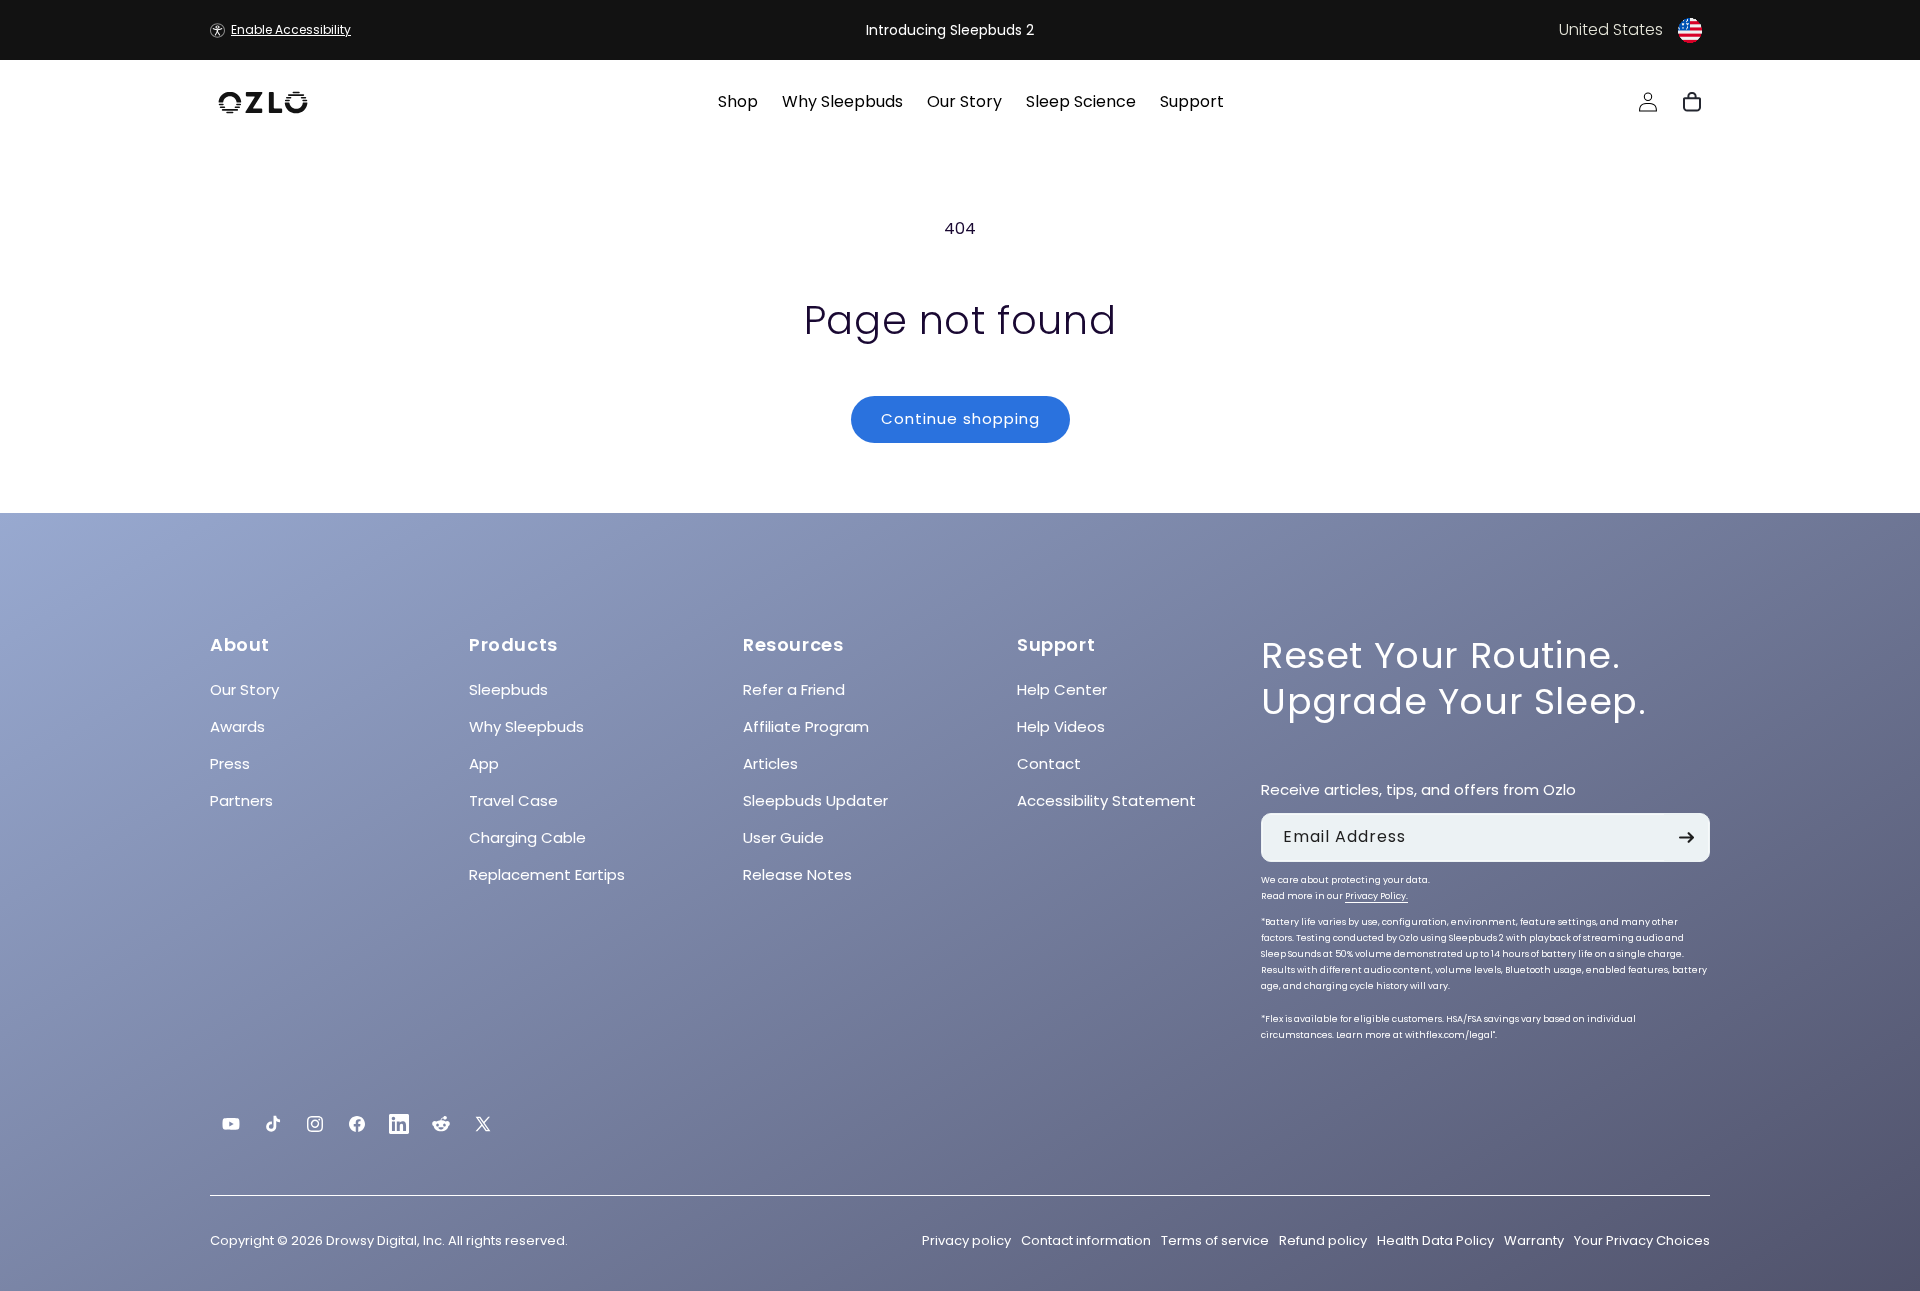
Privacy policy (966, 1240)
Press (230, 763)
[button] (1456, 30)
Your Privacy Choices (1642, 1240)
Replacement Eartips (547, 874)
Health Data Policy (1435, 1240)
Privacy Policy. (1376, 897)
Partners (241, 800)
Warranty (1534, 1240)
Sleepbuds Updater (815, 800)
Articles (770, 763)
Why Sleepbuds (526, 726)
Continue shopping (960, 418)
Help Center (1062, 689)
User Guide (783, 837)
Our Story (244, 689)
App (484, 763)
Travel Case (513, 800)
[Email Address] (1686, 837)
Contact (1049, 763)
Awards (237, 726)
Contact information (1086, 1240)
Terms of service (1215, 1240)
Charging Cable (527, 837)
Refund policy (1323, 1240)
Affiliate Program (806, 726)
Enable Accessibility (291, 29)
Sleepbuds (508, 689)
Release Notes (797, 874)
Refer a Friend (794, 689)
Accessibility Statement (1106, 800)
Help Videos (1061, 726)
